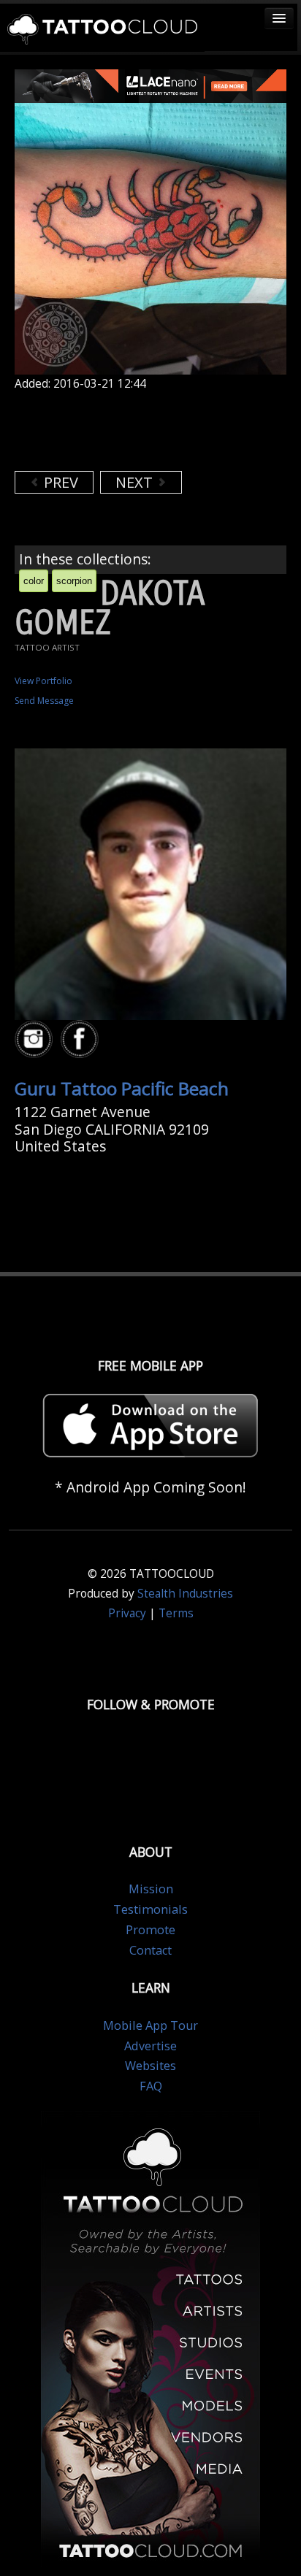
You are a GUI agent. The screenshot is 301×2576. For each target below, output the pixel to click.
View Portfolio (43, 681)
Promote (150, 1930)
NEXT (136, 482)
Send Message (44, 701)
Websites (150, 2066)
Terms (176, 1613)
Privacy (127, 1613)
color (34, 581)
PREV (59, 482)
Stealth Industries (185, 1594)
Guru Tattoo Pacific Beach (122, 1088)
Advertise (150, 2046)
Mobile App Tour (150, 2025)
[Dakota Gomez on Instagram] (36, 1039)
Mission (151, 1889)
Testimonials (150, 1909)
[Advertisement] (132, 431)
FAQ (151, 2086)
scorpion (74, 581)
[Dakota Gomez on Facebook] (82, 1039)
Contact (150, 1950)
